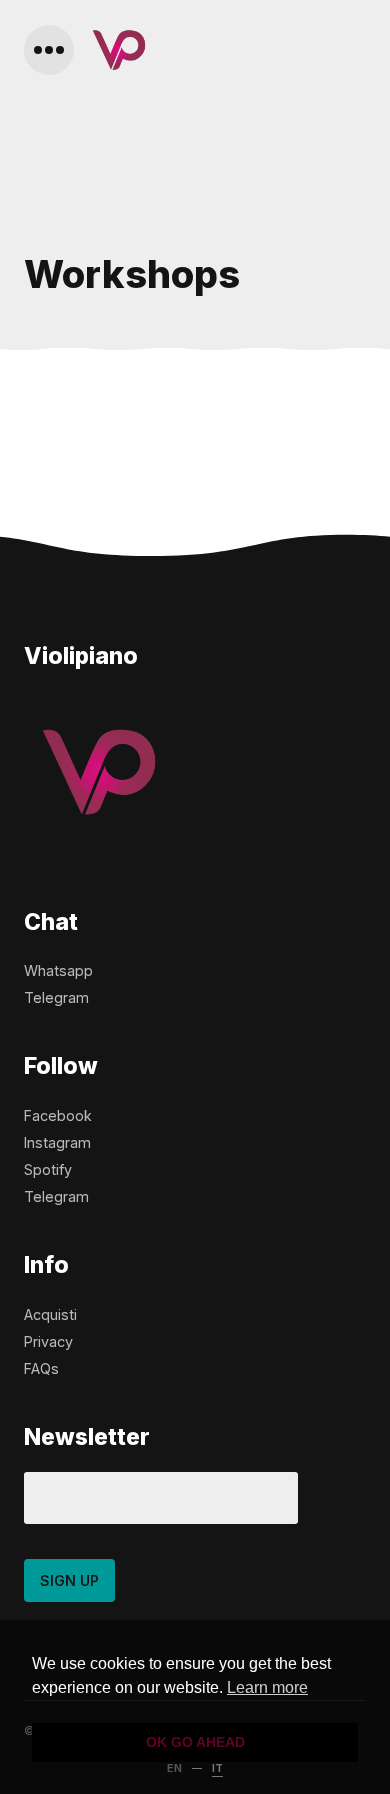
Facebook (58, 1115)
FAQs (41, 1368)
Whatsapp (58, 970)
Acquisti (50, 1314)
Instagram (57, 1142)
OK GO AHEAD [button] (195, 1742)
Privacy (48, 1341)
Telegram (56, 997)
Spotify (48, 1169)
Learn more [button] (267, 1687)
